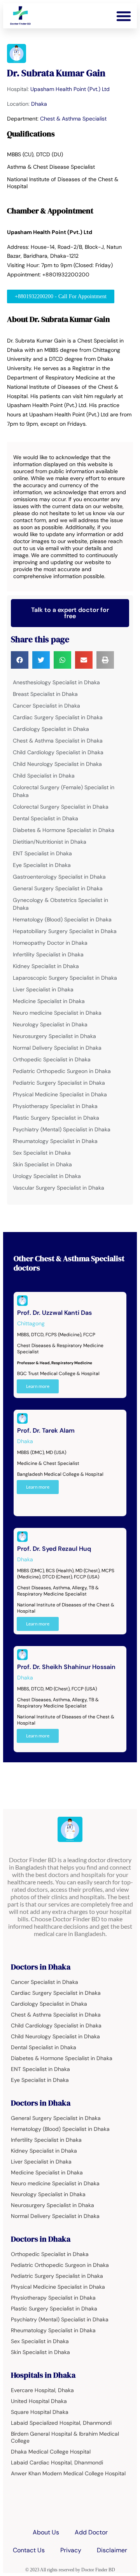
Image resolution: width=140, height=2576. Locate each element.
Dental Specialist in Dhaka (45, 818)
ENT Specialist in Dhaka (42, 853)
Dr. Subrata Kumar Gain (56, 73)
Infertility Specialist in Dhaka (48, 954)
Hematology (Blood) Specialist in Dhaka (62, 919)
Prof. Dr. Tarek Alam (46, 1430)
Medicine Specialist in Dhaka (49, 1001)
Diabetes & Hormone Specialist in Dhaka (64, 830)
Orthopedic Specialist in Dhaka (52, 1059)
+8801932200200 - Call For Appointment (61, 296)
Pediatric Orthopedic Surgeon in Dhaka (62, 1071)
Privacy (71, 2550)
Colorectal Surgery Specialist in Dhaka (61, 807)
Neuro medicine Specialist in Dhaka (57, 1013)
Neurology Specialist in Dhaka (50, 1024)
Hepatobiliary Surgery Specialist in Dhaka (65, 931)
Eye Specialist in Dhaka (42, 865)
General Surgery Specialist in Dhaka (58, 888)
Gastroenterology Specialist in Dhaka (59, 877)
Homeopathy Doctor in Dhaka (50, 943)
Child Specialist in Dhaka (44, 776)
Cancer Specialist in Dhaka (46, 706)
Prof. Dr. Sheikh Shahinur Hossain (66, 1667)
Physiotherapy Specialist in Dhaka (55, 1106)
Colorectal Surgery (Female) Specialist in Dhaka (64, 791)
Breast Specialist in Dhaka (45, 694)
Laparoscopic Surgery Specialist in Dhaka (65, 978)
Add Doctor (91, 2532)
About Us (46, 2532)
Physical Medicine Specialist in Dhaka (60, 1094)
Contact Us (29, 2550)
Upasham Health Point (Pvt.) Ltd (70, 89)
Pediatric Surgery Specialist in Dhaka (59, 1083)
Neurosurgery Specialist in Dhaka (54, 1036)
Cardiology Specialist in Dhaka (51, 729)
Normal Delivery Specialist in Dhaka (57, 1048)
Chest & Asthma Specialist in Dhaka (58, 741)
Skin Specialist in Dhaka (42, 1164)
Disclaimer (112, 2550)
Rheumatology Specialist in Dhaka (55, 1141)
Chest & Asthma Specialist (73, 119)
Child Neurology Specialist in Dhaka (57, 764)
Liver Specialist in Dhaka (43, 989)
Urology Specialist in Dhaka (47, 1176)
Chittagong (31, 1323)
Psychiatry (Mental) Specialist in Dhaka (62, 1129)
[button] (124, 16)
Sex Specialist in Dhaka (42, 1153)
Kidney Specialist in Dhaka (46, 966)
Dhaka (39, 104)
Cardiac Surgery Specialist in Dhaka (58, 717)
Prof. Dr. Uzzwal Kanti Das (54, 1313)
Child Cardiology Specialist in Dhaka (58, 752)
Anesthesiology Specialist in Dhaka (56, 682)
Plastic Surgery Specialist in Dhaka (56, 1118)
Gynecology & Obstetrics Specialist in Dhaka (60, 904)
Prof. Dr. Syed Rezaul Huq (54, 1549)
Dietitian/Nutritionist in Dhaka (50, 842)
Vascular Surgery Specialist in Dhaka (59, 1188)
